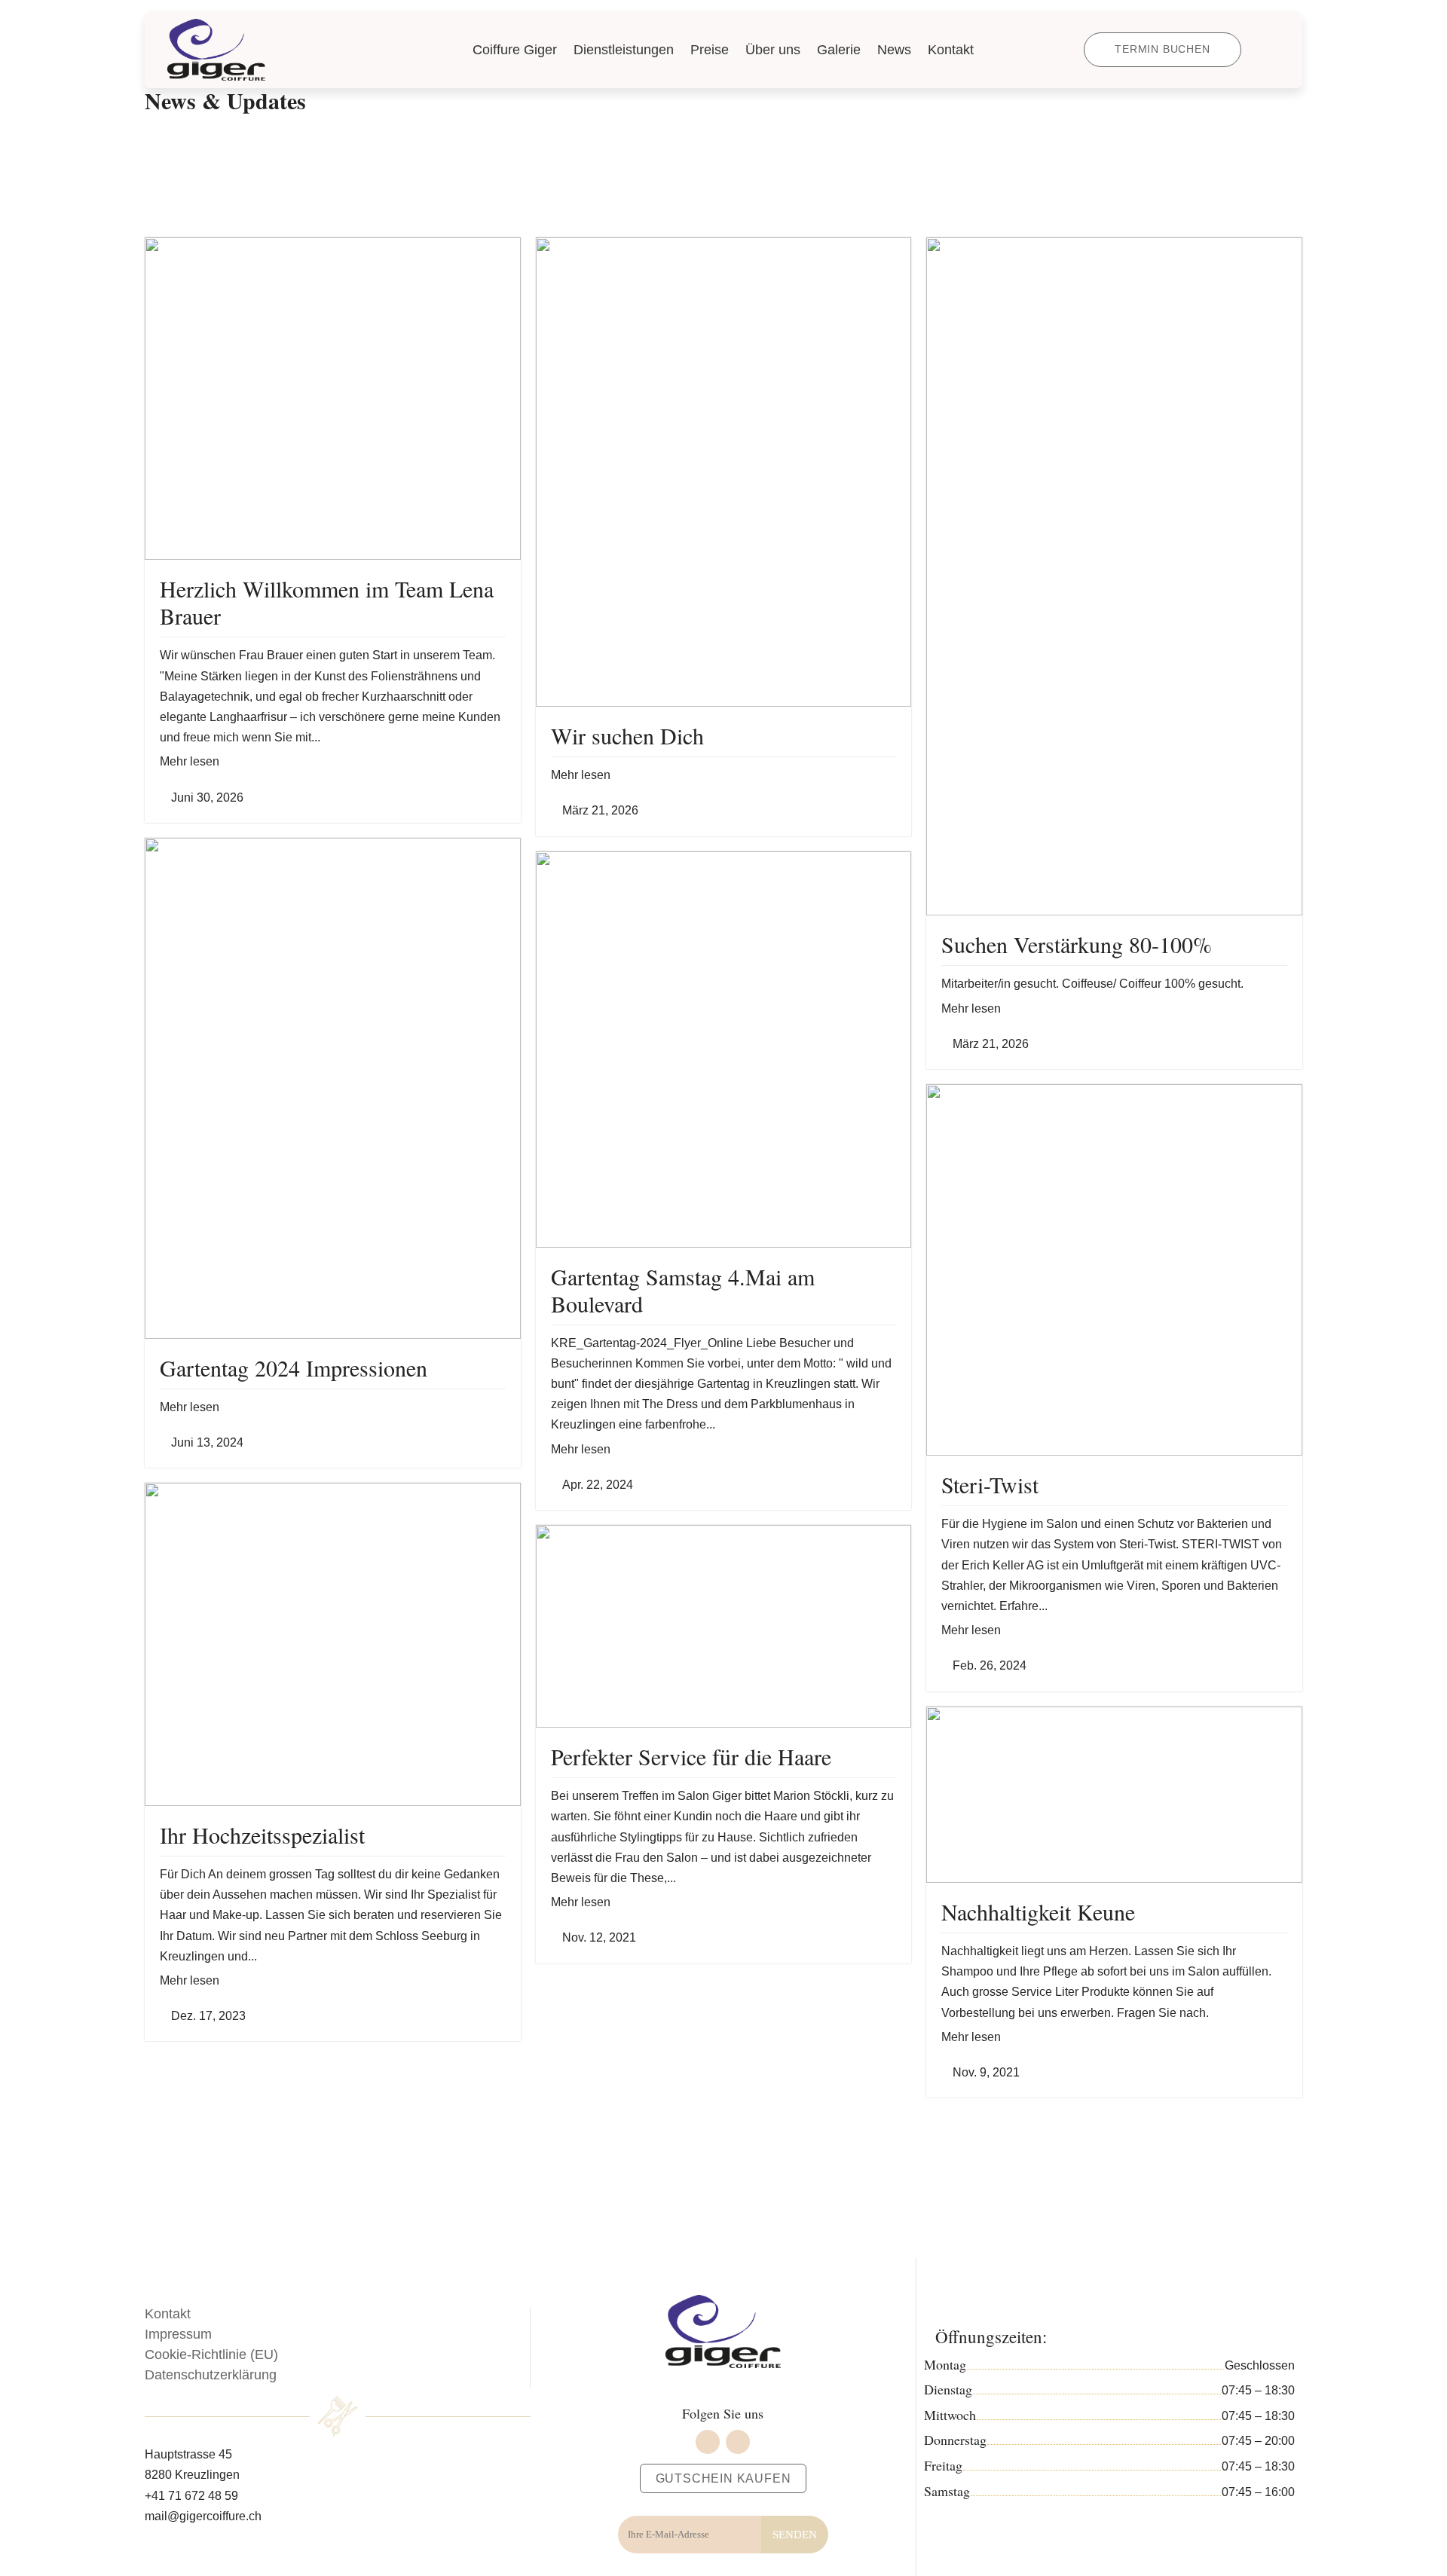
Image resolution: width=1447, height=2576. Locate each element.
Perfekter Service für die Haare (691, 1756)
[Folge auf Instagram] (738, 2442)
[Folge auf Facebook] (708, 2442)
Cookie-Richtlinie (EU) (211, 2354)
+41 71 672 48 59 (191, 2496)
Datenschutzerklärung (211, 2375)
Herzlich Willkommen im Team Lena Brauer (327, 602)
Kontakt (168, 2314)
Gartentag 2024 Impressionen (294, 1367)
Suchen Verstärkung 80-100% (1077, 944)
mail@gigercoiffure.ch (203, 2516)
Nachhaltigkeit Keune (1038, 1911)
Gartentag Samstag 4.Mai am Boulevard (683, 1290)
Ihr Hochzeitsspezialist (262, 1835)
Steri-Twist (990, 1484)
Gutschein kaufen (723, 2478)
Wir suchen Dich (627, 735)
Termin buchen (1162, 49)
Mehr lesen (190, 761)
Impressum (178, 2334)
